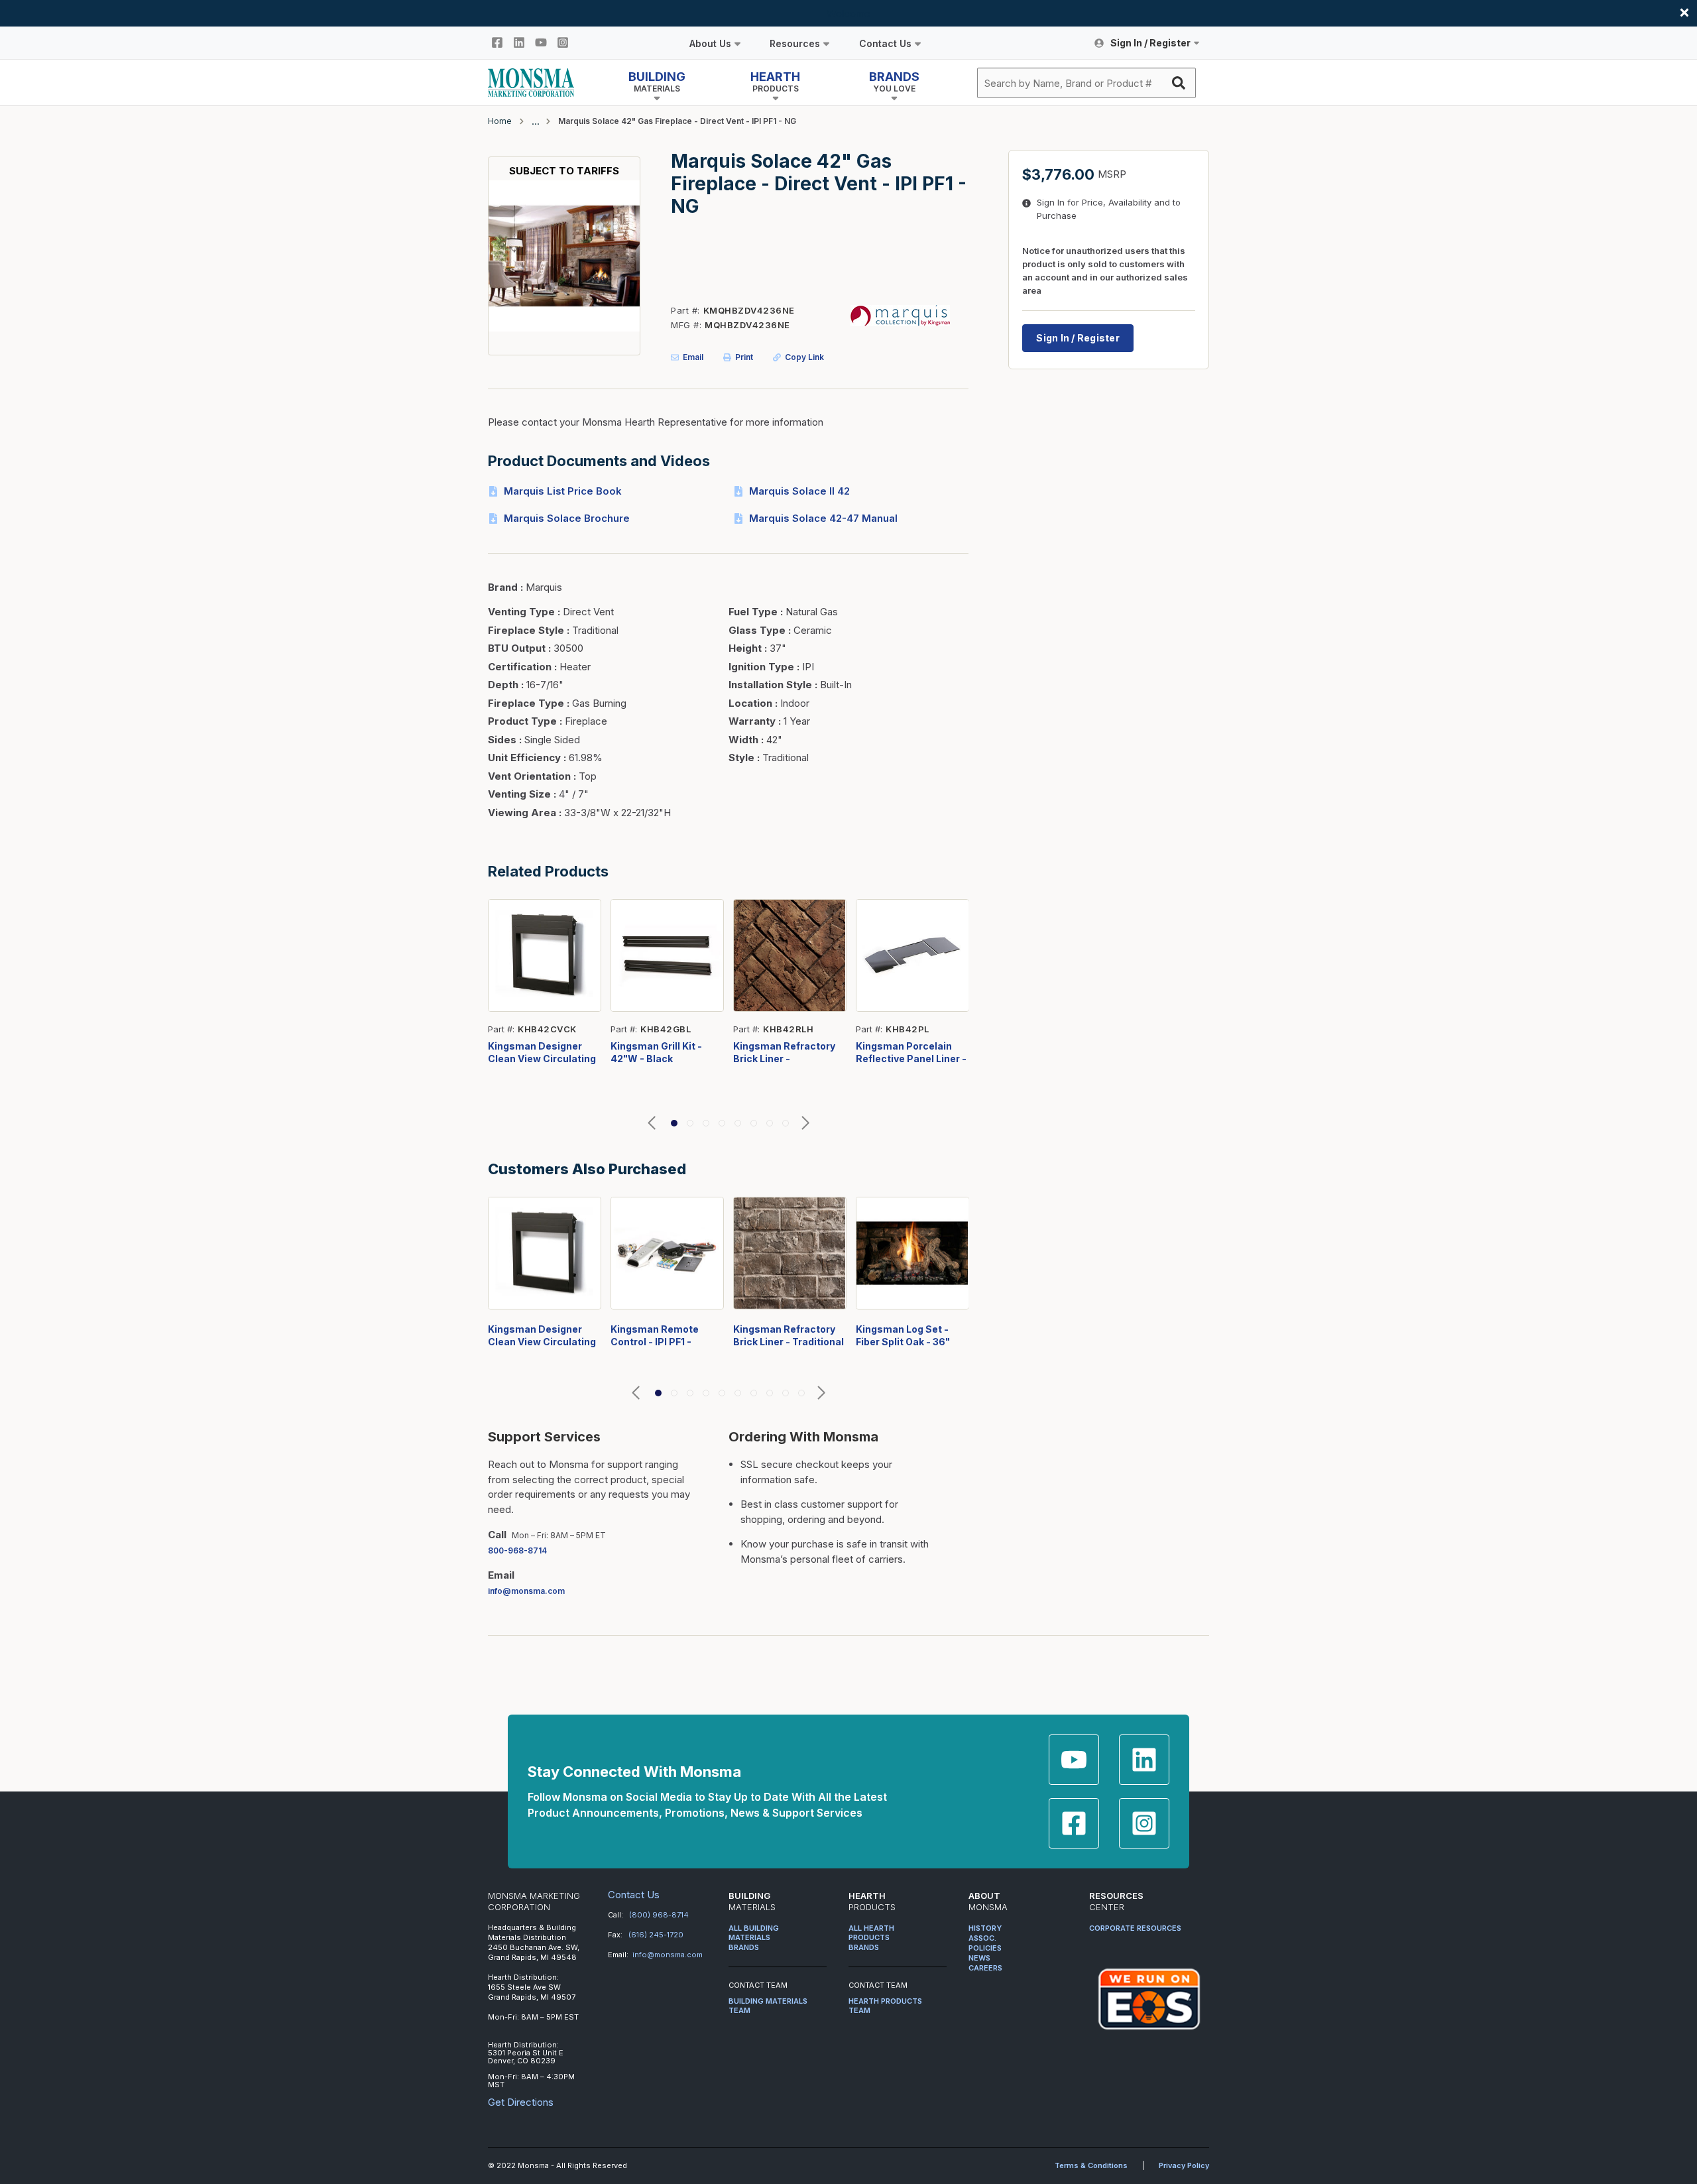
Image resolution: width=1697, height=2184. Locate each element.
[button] (652, 1123)
